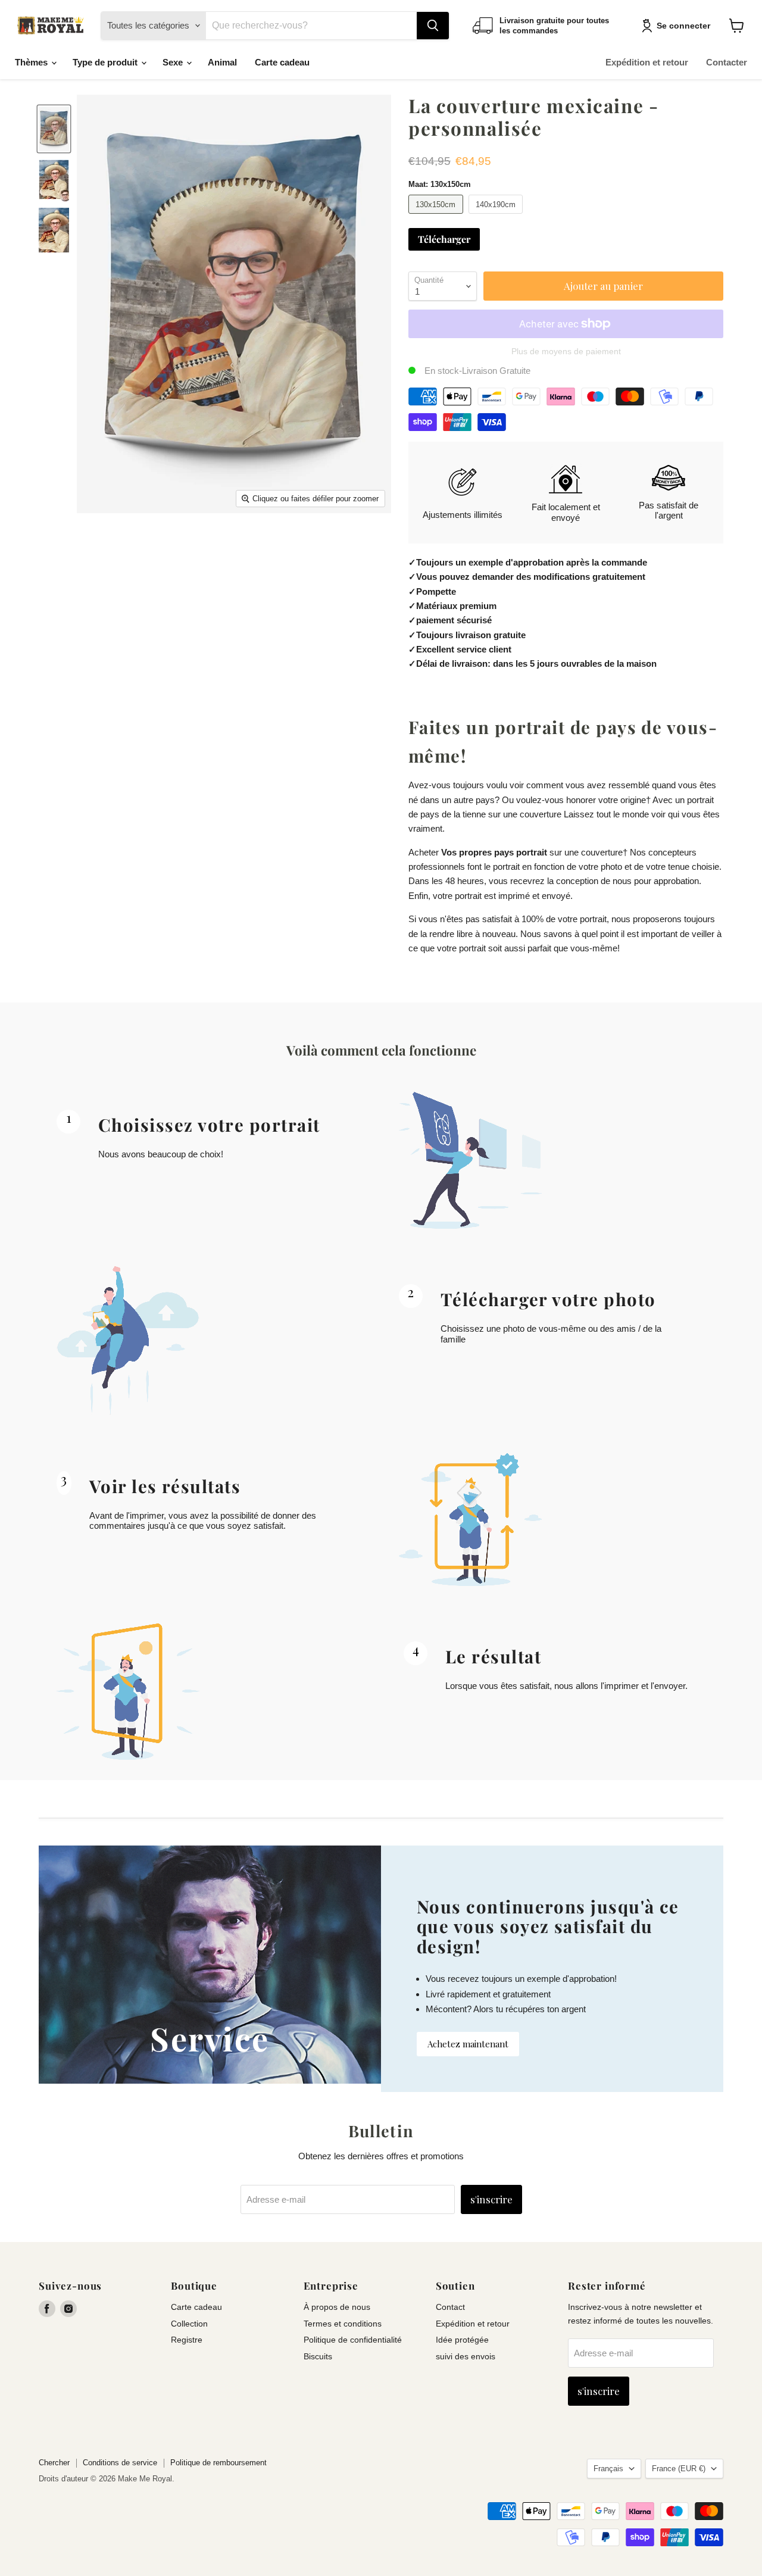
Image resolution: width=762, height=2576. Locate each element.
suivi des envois (466, 2356)
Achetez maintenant (468, 2044)
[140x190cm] (497, 216)
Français (608, 2469)
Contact (450, 2307)
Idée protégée (462, 2340)
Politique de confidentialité (353, 2340)
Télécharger (444, 239)
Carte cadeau (282, 62)
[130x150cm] (437, 216)
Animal (222, 62)
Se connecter (683, 26)
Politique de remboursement (218, 2463)
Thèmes (32, 62)
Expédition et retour (647, 62)
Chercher (54, 2463)
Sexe (174, 62)
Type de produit (106, 62)
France (679, 2469)
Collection (189, 2324)
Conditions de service (120, 2463)
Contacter (727, 62)
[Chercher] (433, 26)
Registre (187, 2340)
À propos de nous (337, 2307)
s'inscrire (491, 2199)
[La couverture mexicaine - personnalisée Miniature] (54, 129)
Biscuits (318, 2356)
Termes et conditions (343, 2324)
